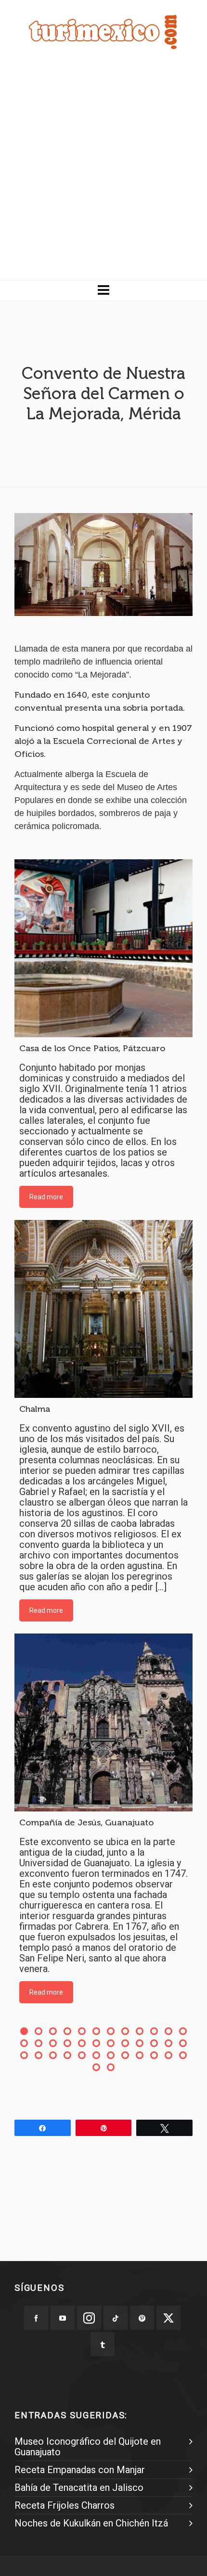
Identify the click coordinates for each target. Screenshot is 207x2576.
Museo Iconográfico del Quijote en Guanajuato (88, 2447)
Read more (46, 1197)
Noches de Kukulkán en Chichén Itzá (91, 2523)
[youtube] (63, 2318)
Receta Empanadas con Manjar (80, 2470)
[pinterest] (142, 2318)
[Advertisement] (103, 172)
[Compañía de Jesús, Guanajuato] (103, 1722)
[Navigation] (103, 290)
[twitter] (168, 2318)
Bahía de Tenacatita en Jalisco (79, 2488)
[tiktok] (116, 2318)
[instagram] (89, 2318)
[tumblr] (103, 2344)
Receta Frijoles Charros (65, 2505)
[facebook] (36, 2318)
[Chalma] (103, 1309)
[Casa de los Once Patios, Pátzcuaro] (103, 948)
